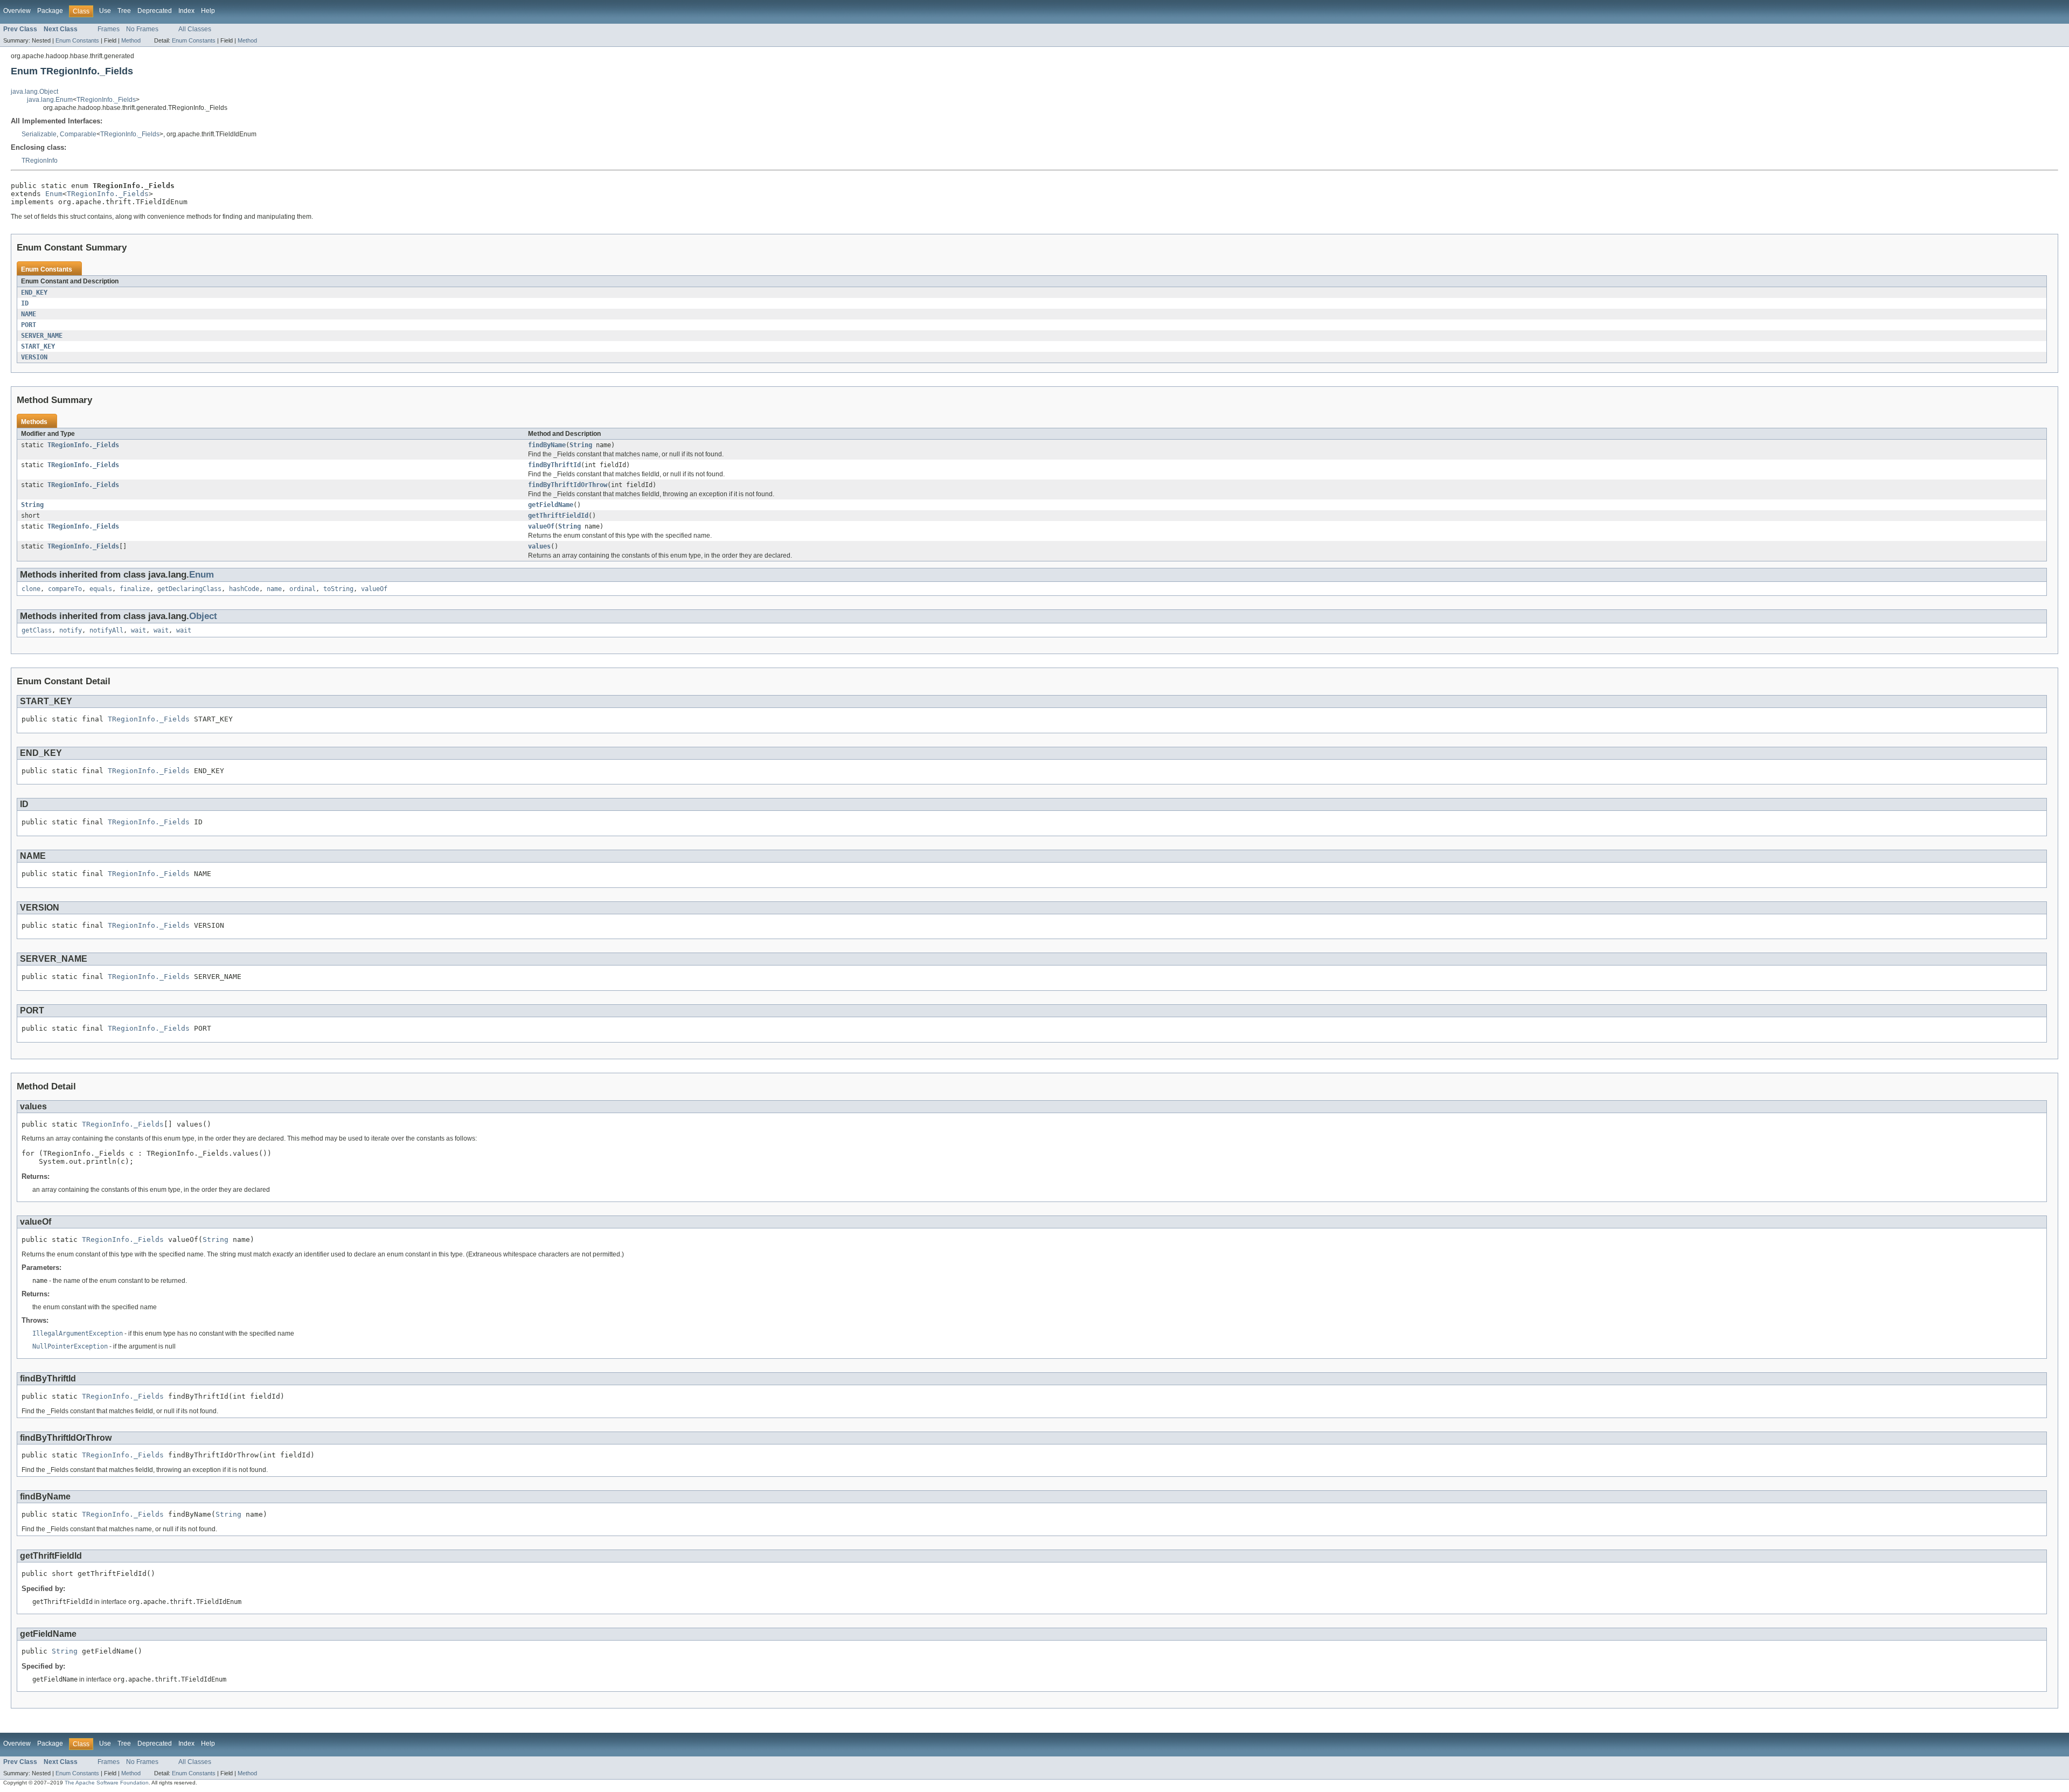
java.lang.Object (34, 92)
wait (138, 630)
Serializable (39, 134)
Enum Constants (77, 40)
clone (31, 589)
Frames (109, 29)
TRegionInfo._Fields (106, 100)
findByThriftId (554, 465)
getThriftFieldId (558, 516)
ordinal (303, 589)
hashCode (244, 589)
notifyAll (106, 630)
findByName (547, 445)
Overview (17, 11)
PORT (29, 325)
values (539, 546)
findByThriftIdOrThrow (568, 485)
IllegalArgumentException (78, 1333)
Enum (54, 194)
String (581, 445)
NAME (29, 314)
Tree (124, 11)
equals (101, 589)
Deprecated (155, 11)
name (274, 589)
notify (71, 630)
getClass (37, 630)
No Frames (142, 29)
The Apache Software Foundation (107, 1783)
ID (25, 303)
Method (131, 40)
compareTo (65, 589)
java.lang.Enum (50, 100)
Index (186, 11)
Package (50, 11)
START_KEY (38, 346)
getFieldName (551, 505)
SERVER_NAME (42, 336)
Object (203, 616)
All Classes (195, 29)
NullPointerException (70, 1346)
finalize (135, 589)
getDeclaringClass (189, 589)
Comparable (78, 134)
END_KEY (34, 293)
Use (105, 11)
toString (338, 589)
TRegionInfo (40, 161)
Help (208, 11)
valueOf (541, 526)
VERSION (34, 357)
